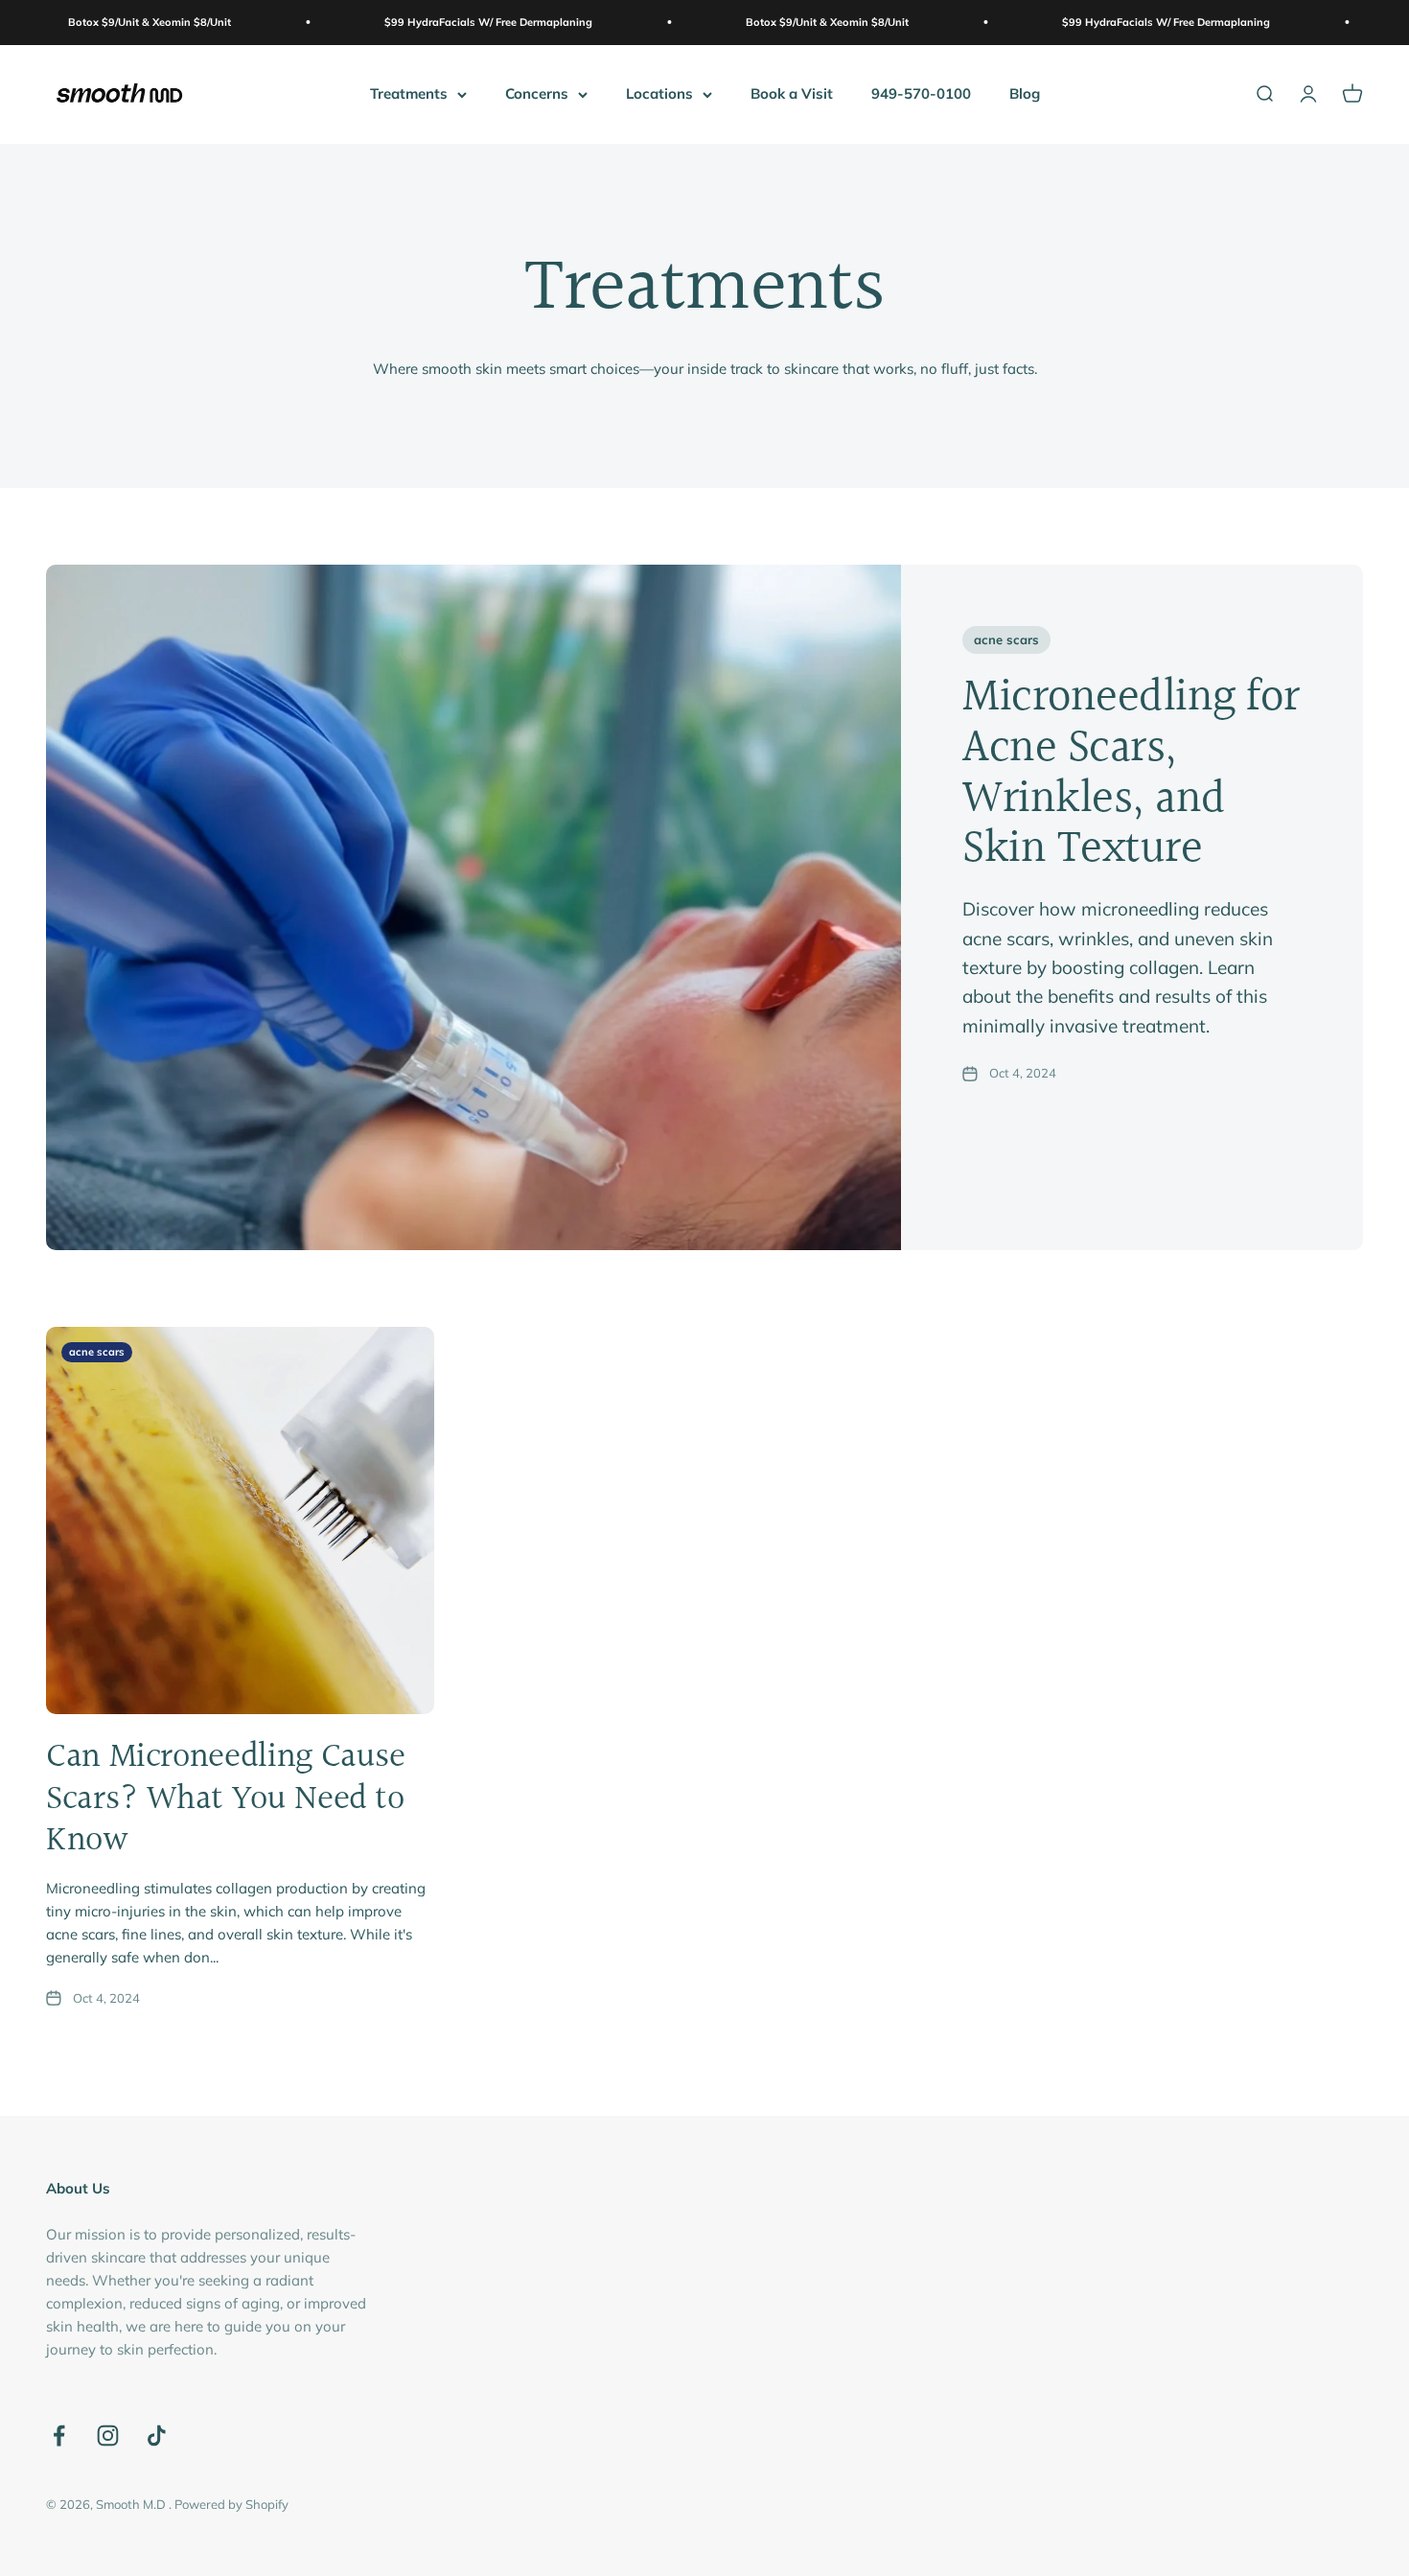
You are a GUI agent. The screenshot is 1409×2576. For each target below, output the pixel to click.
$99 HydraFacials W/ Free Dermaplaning (405, 22)
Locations (659, 93)
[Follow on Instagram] (108, 2436)
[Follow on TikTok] (157, 2436)
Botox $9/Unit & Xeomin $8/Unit (744, 22)
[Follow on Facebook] (59, 2436)
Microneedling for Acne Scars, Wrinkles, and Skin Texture (1131, 773)
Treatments (409, 93)
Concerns (537, 93)
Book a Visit (792, 93)
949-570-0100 (921, 93)
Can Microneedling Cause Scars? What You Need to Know (226, 1799)
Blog (1025, 93)
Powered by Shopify (231, 2504)
